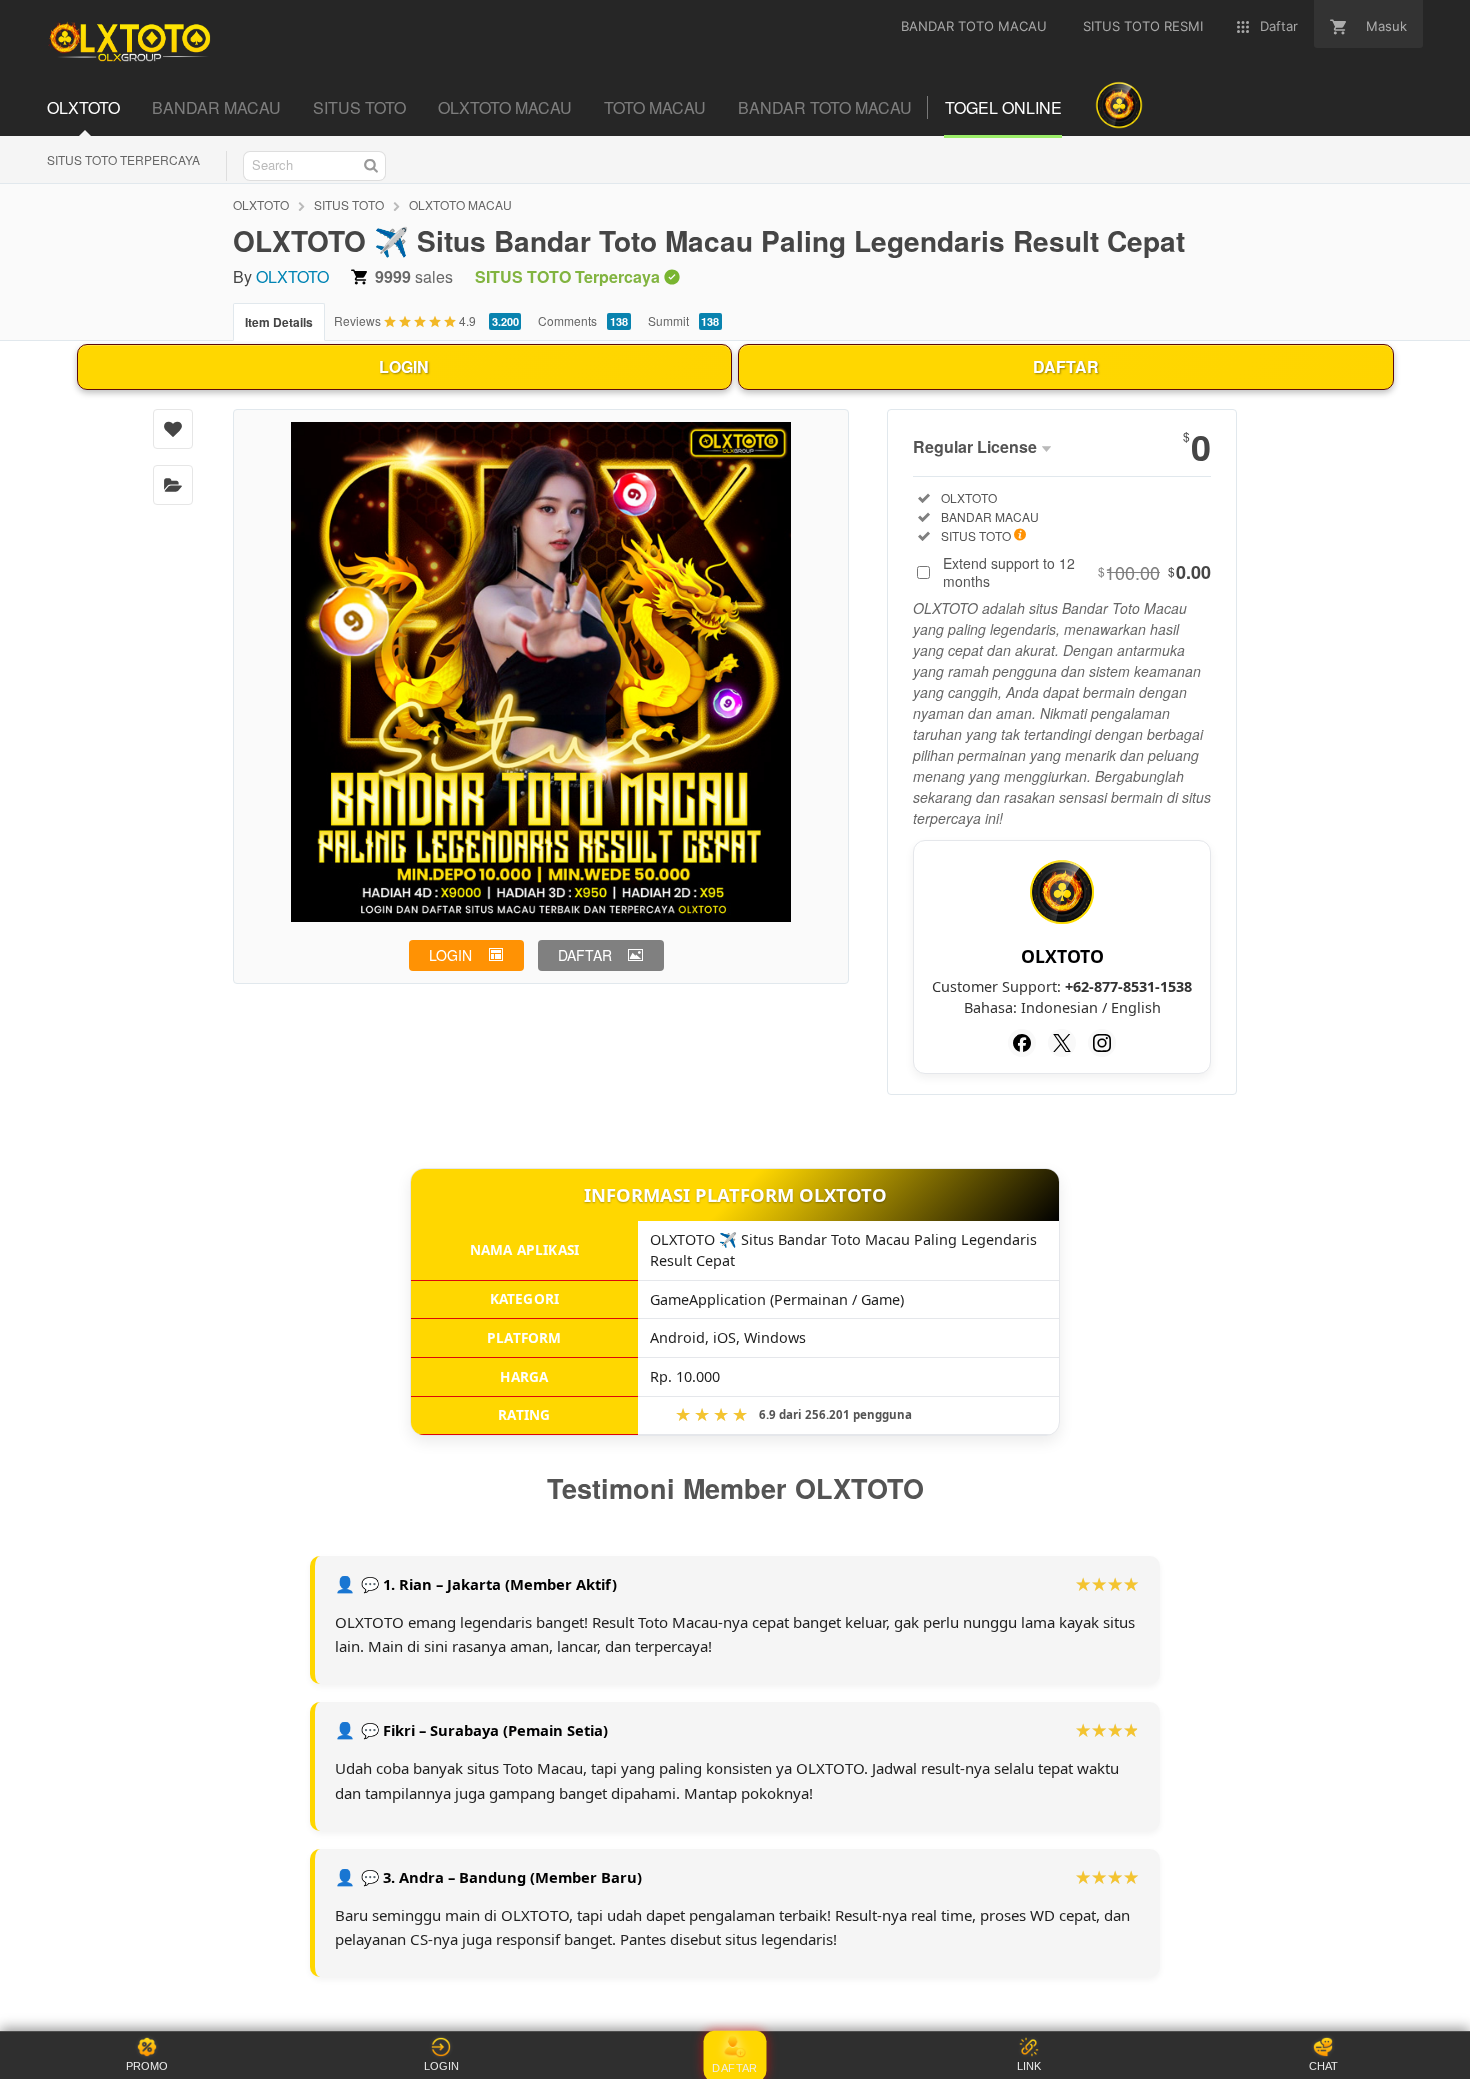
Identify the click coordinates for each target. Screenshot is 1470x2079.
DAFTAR (1066, 366)
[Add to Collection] (173, 485)
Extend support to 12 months (1077, 572)
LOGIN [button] (450, 955)
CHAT (1323, 2066)
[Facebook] (1022, 1043)
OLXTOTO (261, 204)
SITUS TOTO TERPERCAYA (123, 159)
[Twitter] (1062, 1043)
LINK (1029, 2066)
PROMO (147, 2066)
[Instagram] (1102, 1043)
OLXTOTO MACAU (460, 204)
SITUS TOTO (349, 204)
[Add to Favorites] (173, 429)
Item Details (279, 322)
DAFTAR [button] (585, 955)
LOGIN (404, 366)
